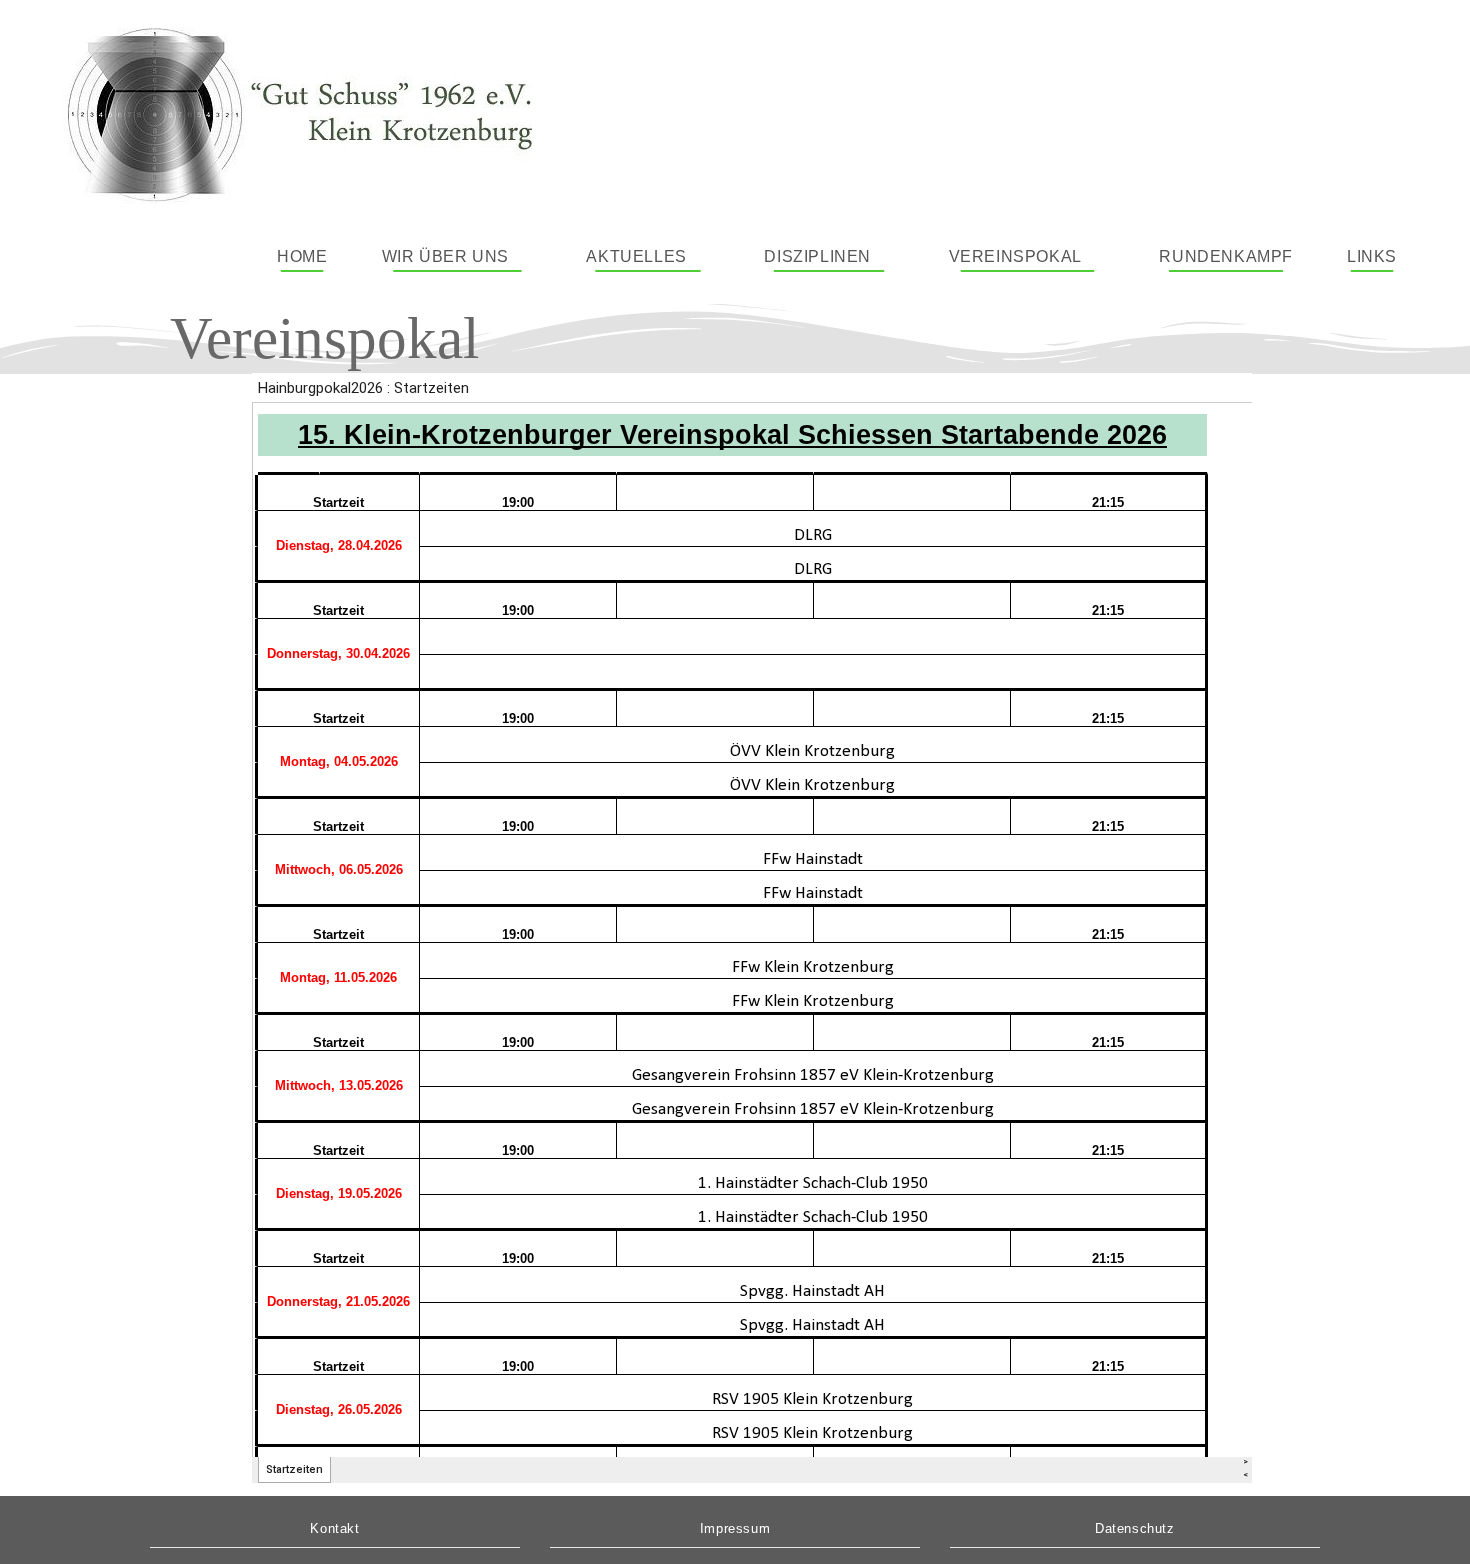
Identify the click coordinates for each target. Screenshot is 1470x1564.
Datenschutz (1135, 1528)
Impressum (735, 1528)
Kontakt (334, 1528)
